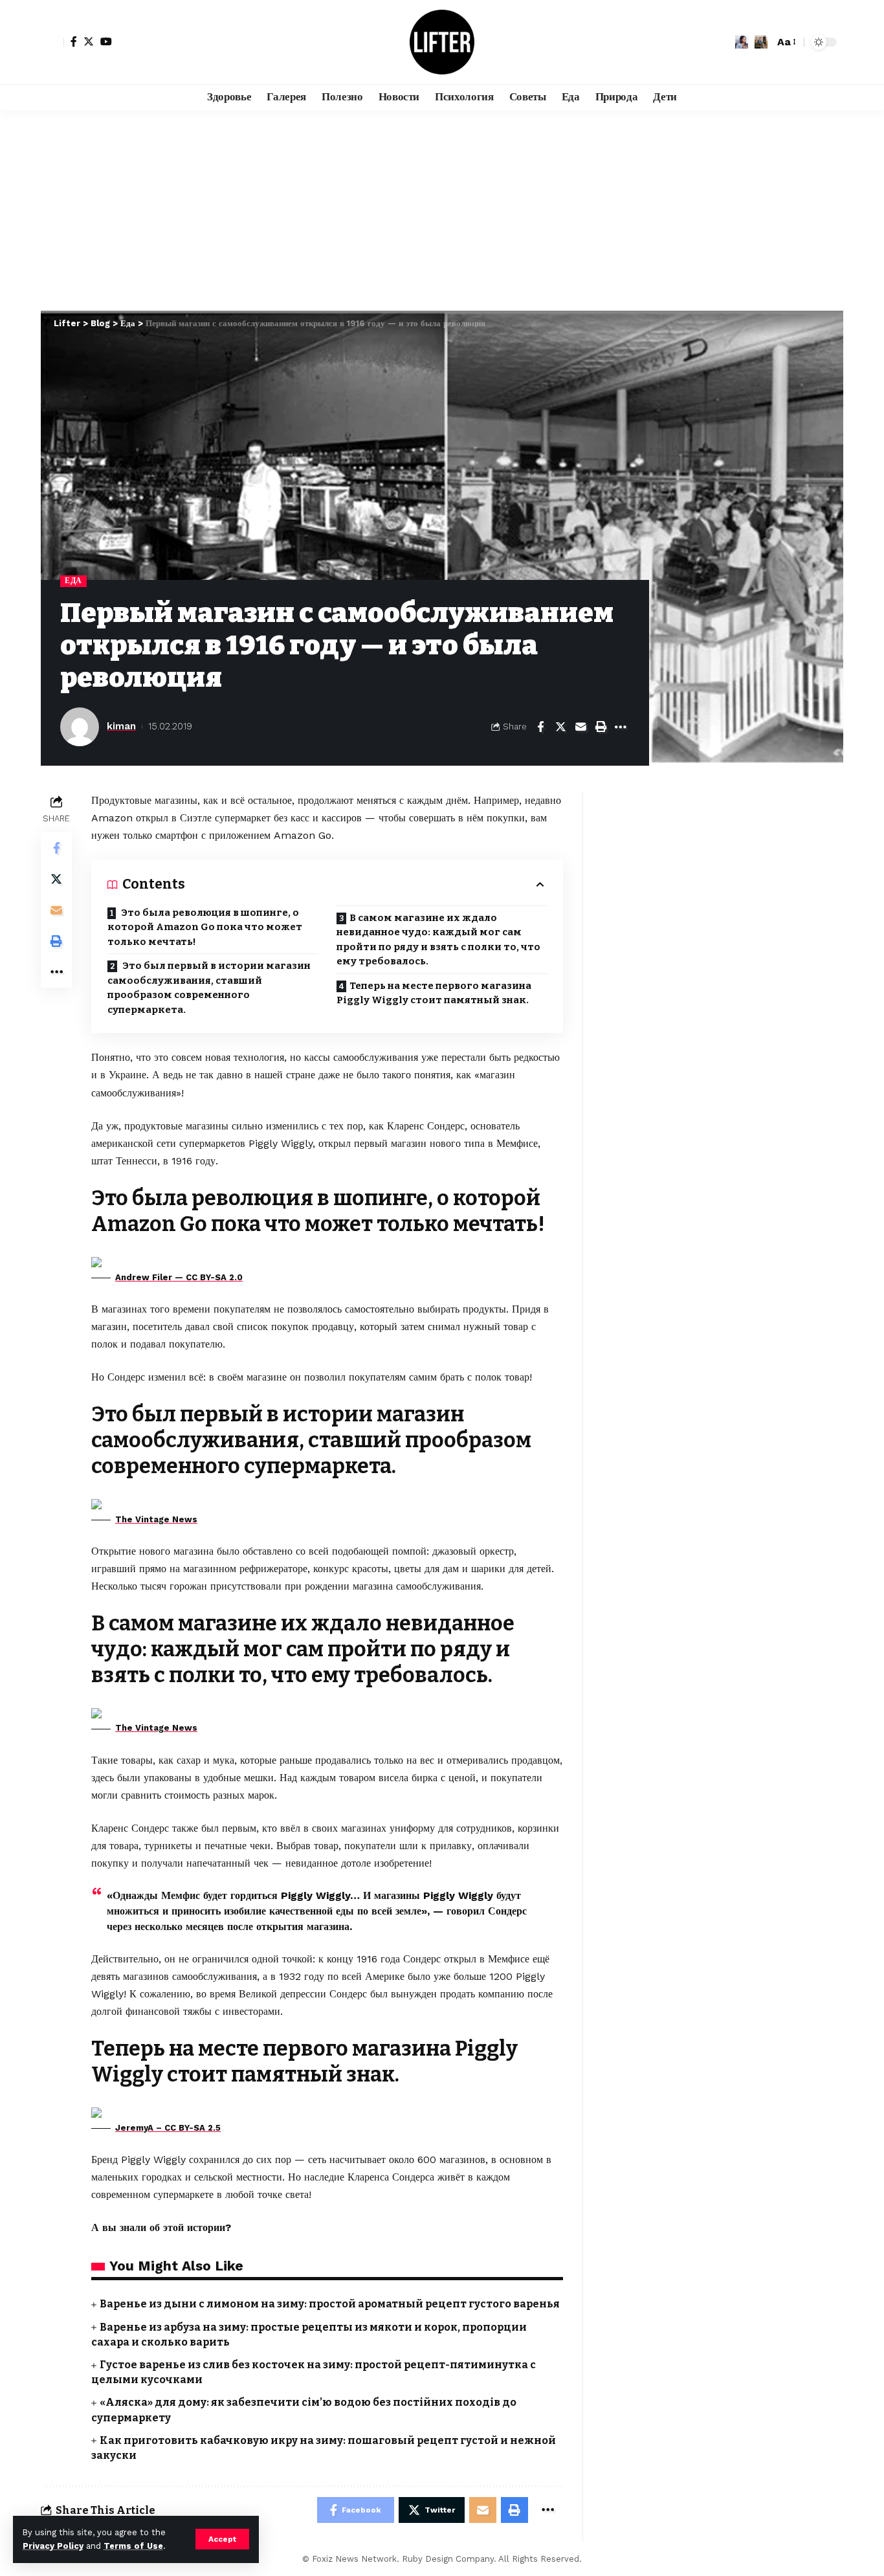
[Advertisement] (442, 207)
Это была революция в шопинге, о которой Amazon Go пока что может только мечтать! (205, 927)
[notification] (742, 42)
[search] (761, 42)
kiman (121, 726)
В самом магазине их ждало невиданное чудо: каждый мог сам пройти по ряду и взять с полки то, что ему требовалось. (438, 940)
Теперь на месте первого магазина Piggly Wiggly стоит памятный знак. (434, 993)
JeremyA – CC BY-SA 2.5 (168, 2128)
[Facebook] (74, 41)
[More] (621, 727)
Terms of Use (133, 2546)
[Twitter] (89, 41)
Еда (73, 581)
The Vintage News (156, 1519)
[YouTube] (106, 41)
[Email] (580, 727)
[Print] (601, 727)
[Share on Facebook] (540, 727)
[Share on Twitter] (560, 727)
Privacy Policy (53, 2546)
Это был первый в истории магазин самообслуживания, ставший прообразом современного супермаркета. (209, 988)
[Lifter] (442, 42)
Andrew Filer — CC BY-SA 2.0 (179, 1277)
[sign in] (52, 42)
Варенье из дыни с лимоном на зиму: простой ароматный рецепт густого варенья (330, 2304)
